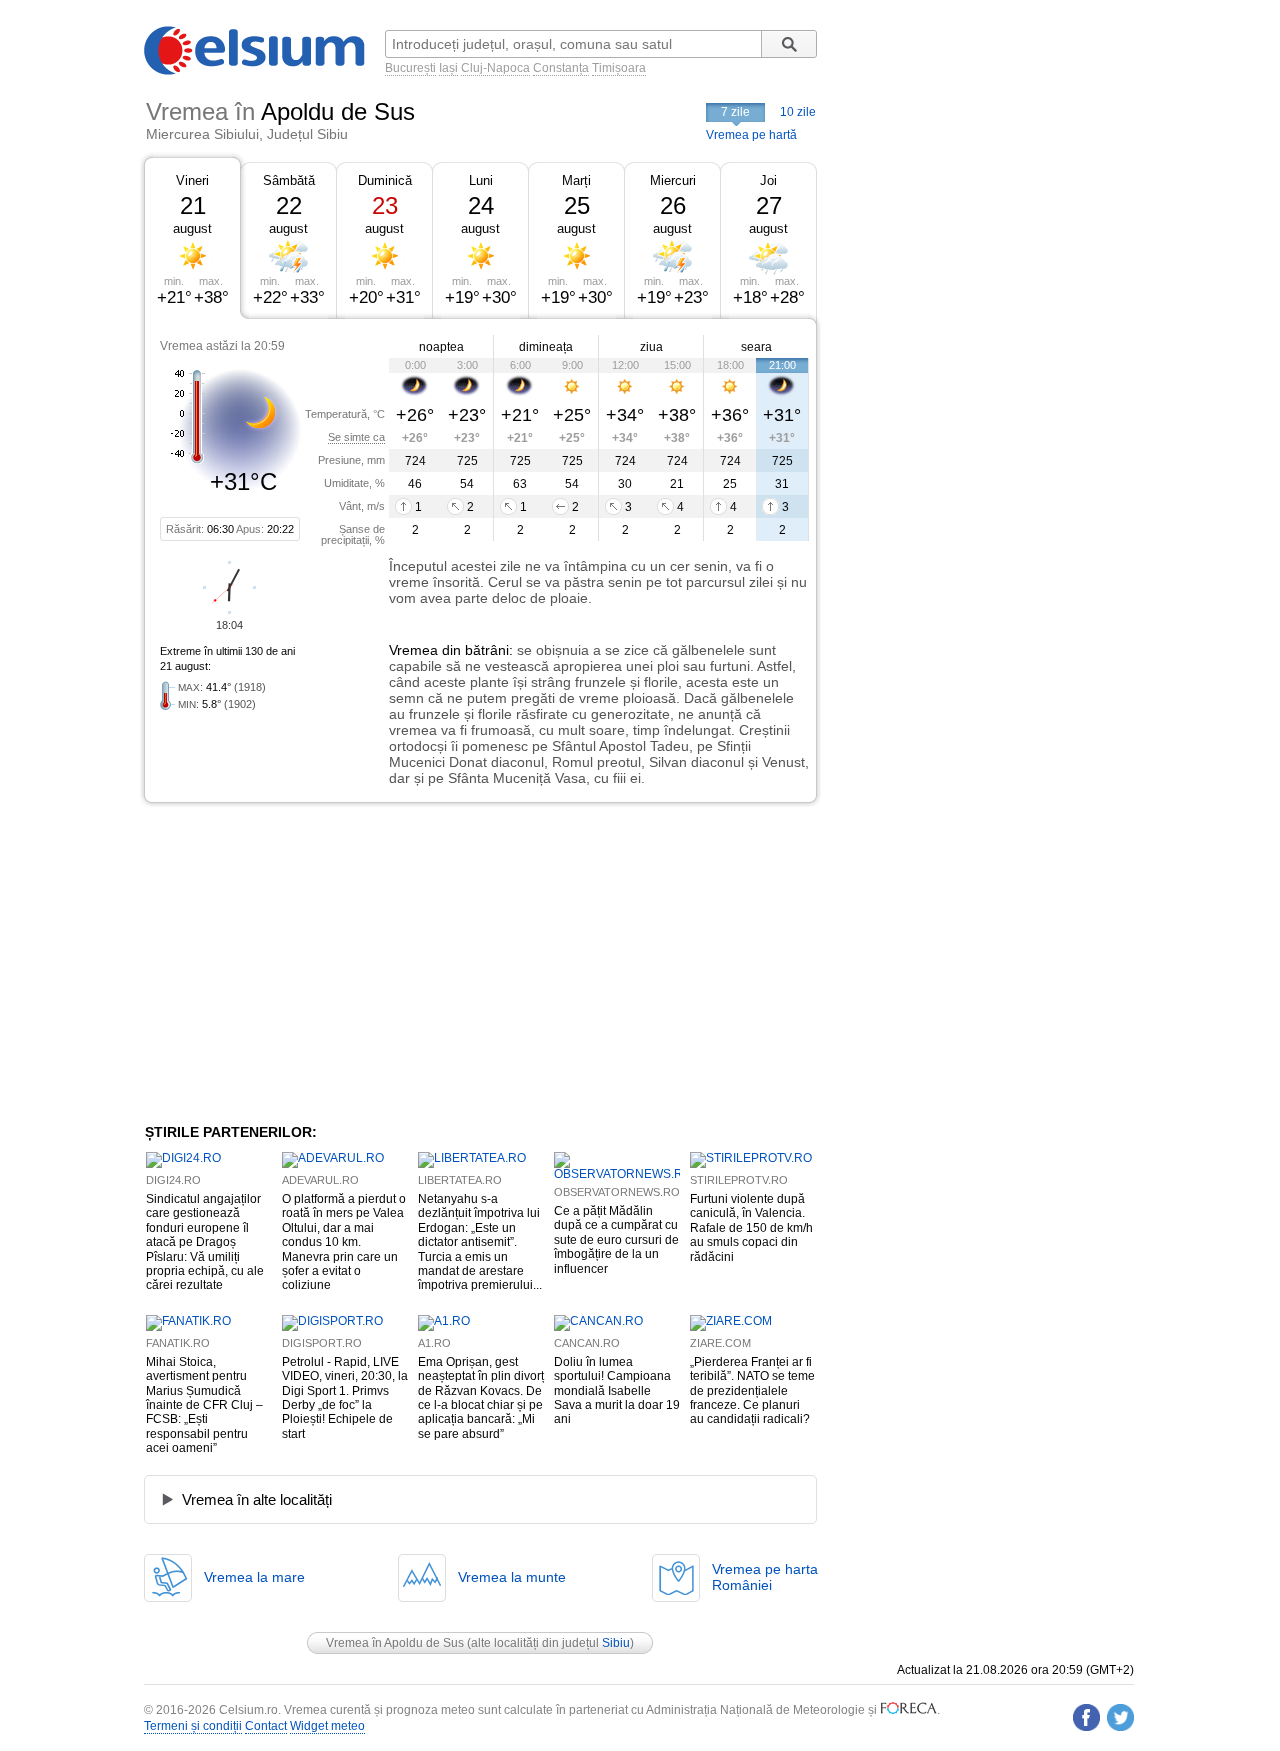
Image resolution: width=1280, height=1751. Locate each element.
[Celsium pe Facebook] (1086, 1717)
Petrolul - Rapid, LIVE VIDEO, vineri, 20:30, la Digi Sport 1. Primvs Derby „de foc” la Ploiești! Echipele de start (345, 1398)
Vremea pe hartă (751, 135)
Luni (481, 180)
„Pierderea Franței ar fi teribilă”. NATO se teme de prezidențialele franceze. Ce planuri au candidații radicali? (752, 1391)
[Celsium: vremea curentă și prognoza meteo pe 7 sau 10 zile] (256, 71)
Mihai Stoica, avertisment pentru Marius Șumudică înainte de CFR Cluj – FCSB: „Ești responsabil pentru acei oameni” (204, 1405)
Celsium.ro (248, 1710)
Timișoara (619, 68)
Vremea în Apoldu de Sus (395, 1643)
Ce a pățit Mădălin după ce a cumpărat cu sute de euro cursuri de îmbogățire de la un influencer (616, 1240)
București (410, 68)
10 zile (798, 112)
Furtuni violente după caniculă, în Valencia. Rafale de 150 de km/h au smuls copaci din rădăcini (751, 1228)
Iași (448, 68)
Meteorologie (829, 1710)
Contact (266, 1726)
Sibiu (616, 1643)
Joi (768, 180)
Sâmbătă (289, 180)
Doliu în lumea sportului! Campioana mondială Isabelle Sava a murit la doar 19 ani (617, 1391)
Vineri (192, 180)
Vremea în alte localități (257, 1499)
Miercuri (673, 180)
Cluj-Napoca (495, 68)
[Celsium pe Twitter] (1120, 1717)
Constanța (561, 68)
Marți (576, 180)
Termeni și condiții (193, 1726)
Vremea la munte (512, 1577)
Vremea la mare (254, 1577)
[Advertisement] (308, 963)
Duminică (385, 180)
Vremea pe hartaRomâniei (765, 1577)
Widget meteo (327, 1726)
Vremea (413, 650)
